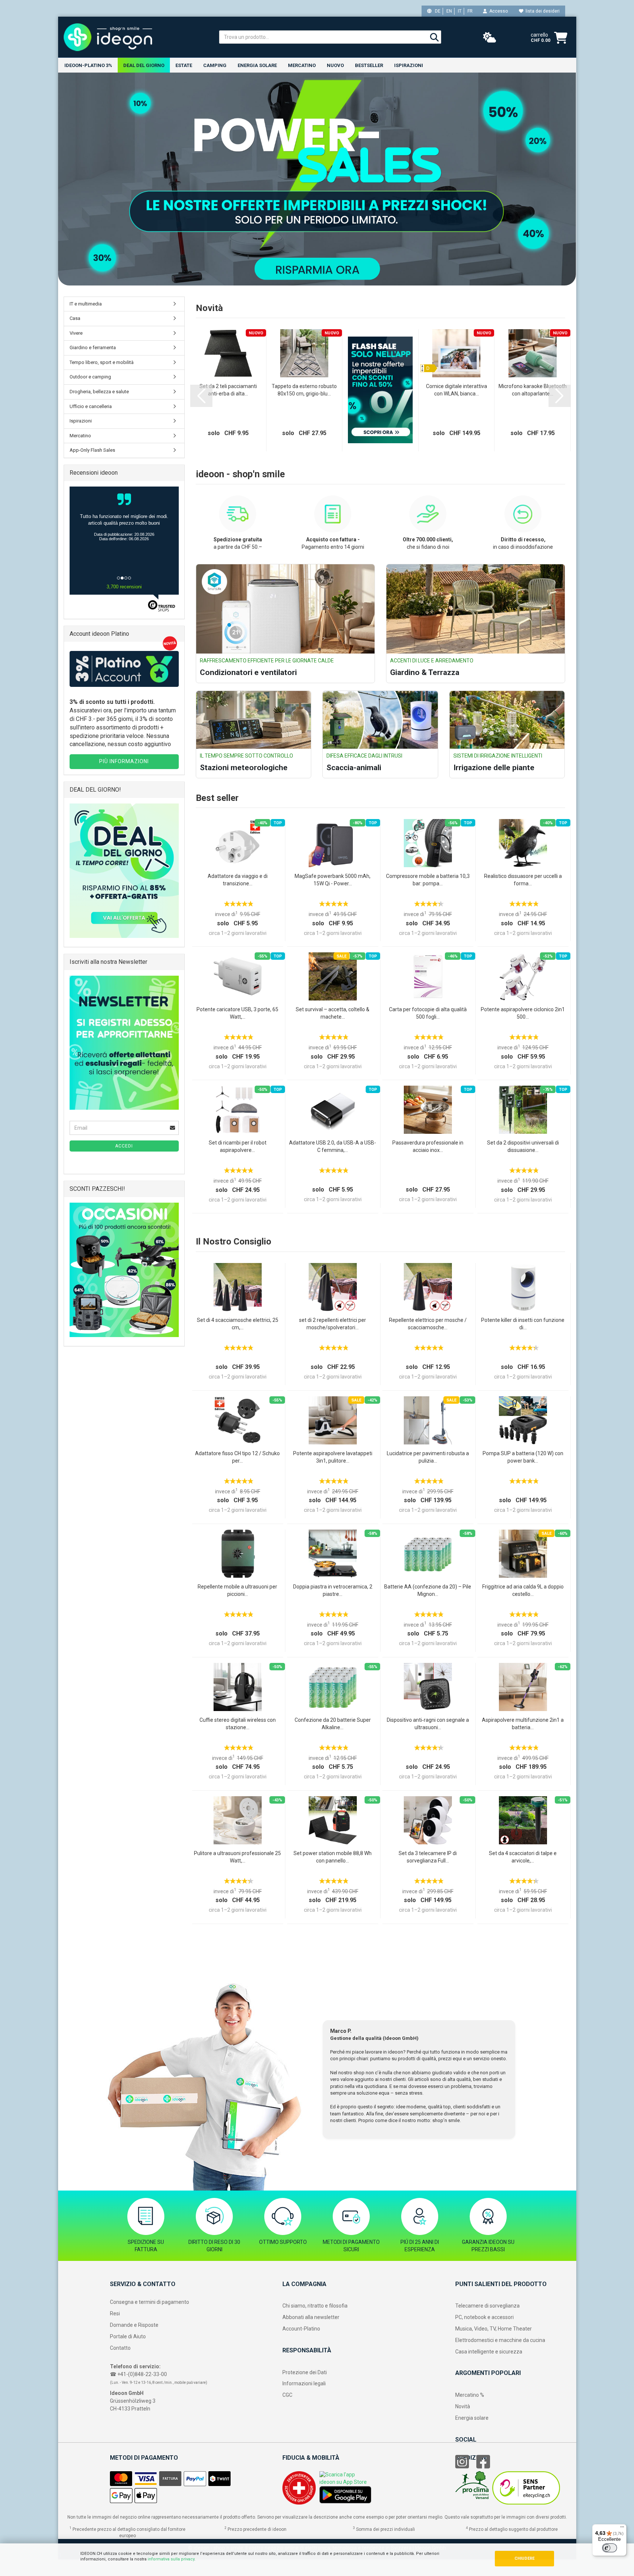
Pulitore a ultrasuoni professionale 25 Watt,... (237, 1857)
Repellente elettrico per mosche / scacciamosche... (428, 1324)
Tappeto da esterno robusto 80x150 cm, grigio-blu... (304, 390)
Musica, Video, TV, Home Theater (494, 2329)
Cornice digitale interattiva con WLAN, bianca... (457, 390)
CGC (287, 2395)
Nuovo (335, 65)
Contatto (120, 2348)
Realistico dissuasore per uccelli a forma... (523, 880)
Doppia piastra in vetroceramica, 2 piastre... (333, 1590)
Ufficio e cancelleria (91, 406)
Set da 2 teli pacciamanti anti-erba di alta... (228, 390)
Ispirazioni (409, 65)
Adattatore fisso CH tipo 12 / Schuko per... (237, 1457)
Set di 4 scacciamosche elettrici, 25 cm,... (238, 1324)
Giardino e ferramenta (93, 348)
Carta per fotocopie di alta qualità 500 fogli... (428, 1013)
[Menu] (622, 2529)
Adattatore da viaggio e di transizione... (238, 880)
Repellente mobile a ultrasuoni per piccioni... (237, 1590)
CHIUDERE (524, 2558)
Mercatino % (470, 2395)
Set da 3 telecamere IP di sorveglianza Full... (428, 1857)
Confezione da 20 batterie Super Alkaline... (333, 1724)
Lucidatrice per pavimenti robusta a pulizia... (428, 1457)
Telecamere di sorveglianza (487, 2306)
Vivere (76, 333)
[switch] (610, 2548)
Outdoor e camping (90, 377)
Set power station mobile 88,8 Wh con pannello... (333, 1857)
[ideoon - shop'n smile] (136, 37)
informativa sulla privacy (171, 2559)
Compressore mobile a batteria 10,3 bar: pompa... (428, 880)
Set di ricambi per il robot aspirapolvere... (238, 1146)
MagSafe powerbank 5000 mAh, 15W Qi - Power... (333, 880)
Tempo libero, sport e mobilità (102, 362)
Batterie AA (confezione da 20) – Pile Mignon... (428, 1590)
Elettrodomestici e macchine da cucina (500, 2340)
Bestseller (369, 65)
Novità (463, 2406)
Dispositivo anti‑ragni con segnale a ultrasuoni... (428, 1724)
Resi (115, 2313)
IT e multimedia (86, 304)
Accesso (497, 11)
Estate (184, 65)
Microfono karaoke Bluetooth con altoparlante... (533, 390)
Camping (215, 65)
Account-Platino (301, 2329)
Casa (75, 318)
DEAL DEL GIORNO (144, 65)
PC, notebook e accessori (484, 2317)
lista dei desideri (541, 11)
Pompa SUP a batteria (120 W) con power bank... (523, 1457)
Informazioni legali (304, 2383)
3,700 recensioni (124, 587)
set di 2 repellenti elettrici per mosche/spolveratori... (333, 1324)
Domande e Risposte (134, 2325)
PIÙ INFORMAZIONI (124, 761)
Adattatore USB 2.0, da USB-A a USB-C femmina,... (333, 1146)
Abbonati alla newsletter (311, 2317)
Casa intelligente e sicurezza (489, 2352)
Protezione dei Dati (305, 2372)
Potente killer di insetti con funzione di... (523, 1324)
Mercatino (302, 65)
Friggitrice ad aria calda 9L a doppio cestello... (523, 1590)
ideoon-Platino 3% (88, 65)
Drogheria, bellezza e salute (99, 392)
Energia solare (257, 65)
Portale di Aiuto (128, 2336)
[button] (201, 396)
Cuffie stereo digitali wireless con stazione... (238, 1724)
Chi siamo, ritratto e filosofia (315, 2306)
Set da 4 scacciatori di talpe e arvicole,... (523, 1857)
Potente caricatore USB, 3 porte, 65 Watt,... (237, 1013)
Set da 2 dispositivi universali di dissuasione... (523, 1146)
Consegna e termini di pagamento (150, 2302)
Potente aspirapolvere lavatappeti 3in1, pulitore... (333, 1457)
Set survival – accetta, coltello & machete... (333, 1013)
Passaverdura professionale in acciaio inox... (428, 1146)
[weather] (490, 38)
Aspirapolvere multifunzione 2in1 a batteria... (523, 1724)
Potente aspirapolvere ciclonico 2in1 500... (523, 1013)
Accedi (124, 1146)
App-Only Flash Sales (92, 450)
